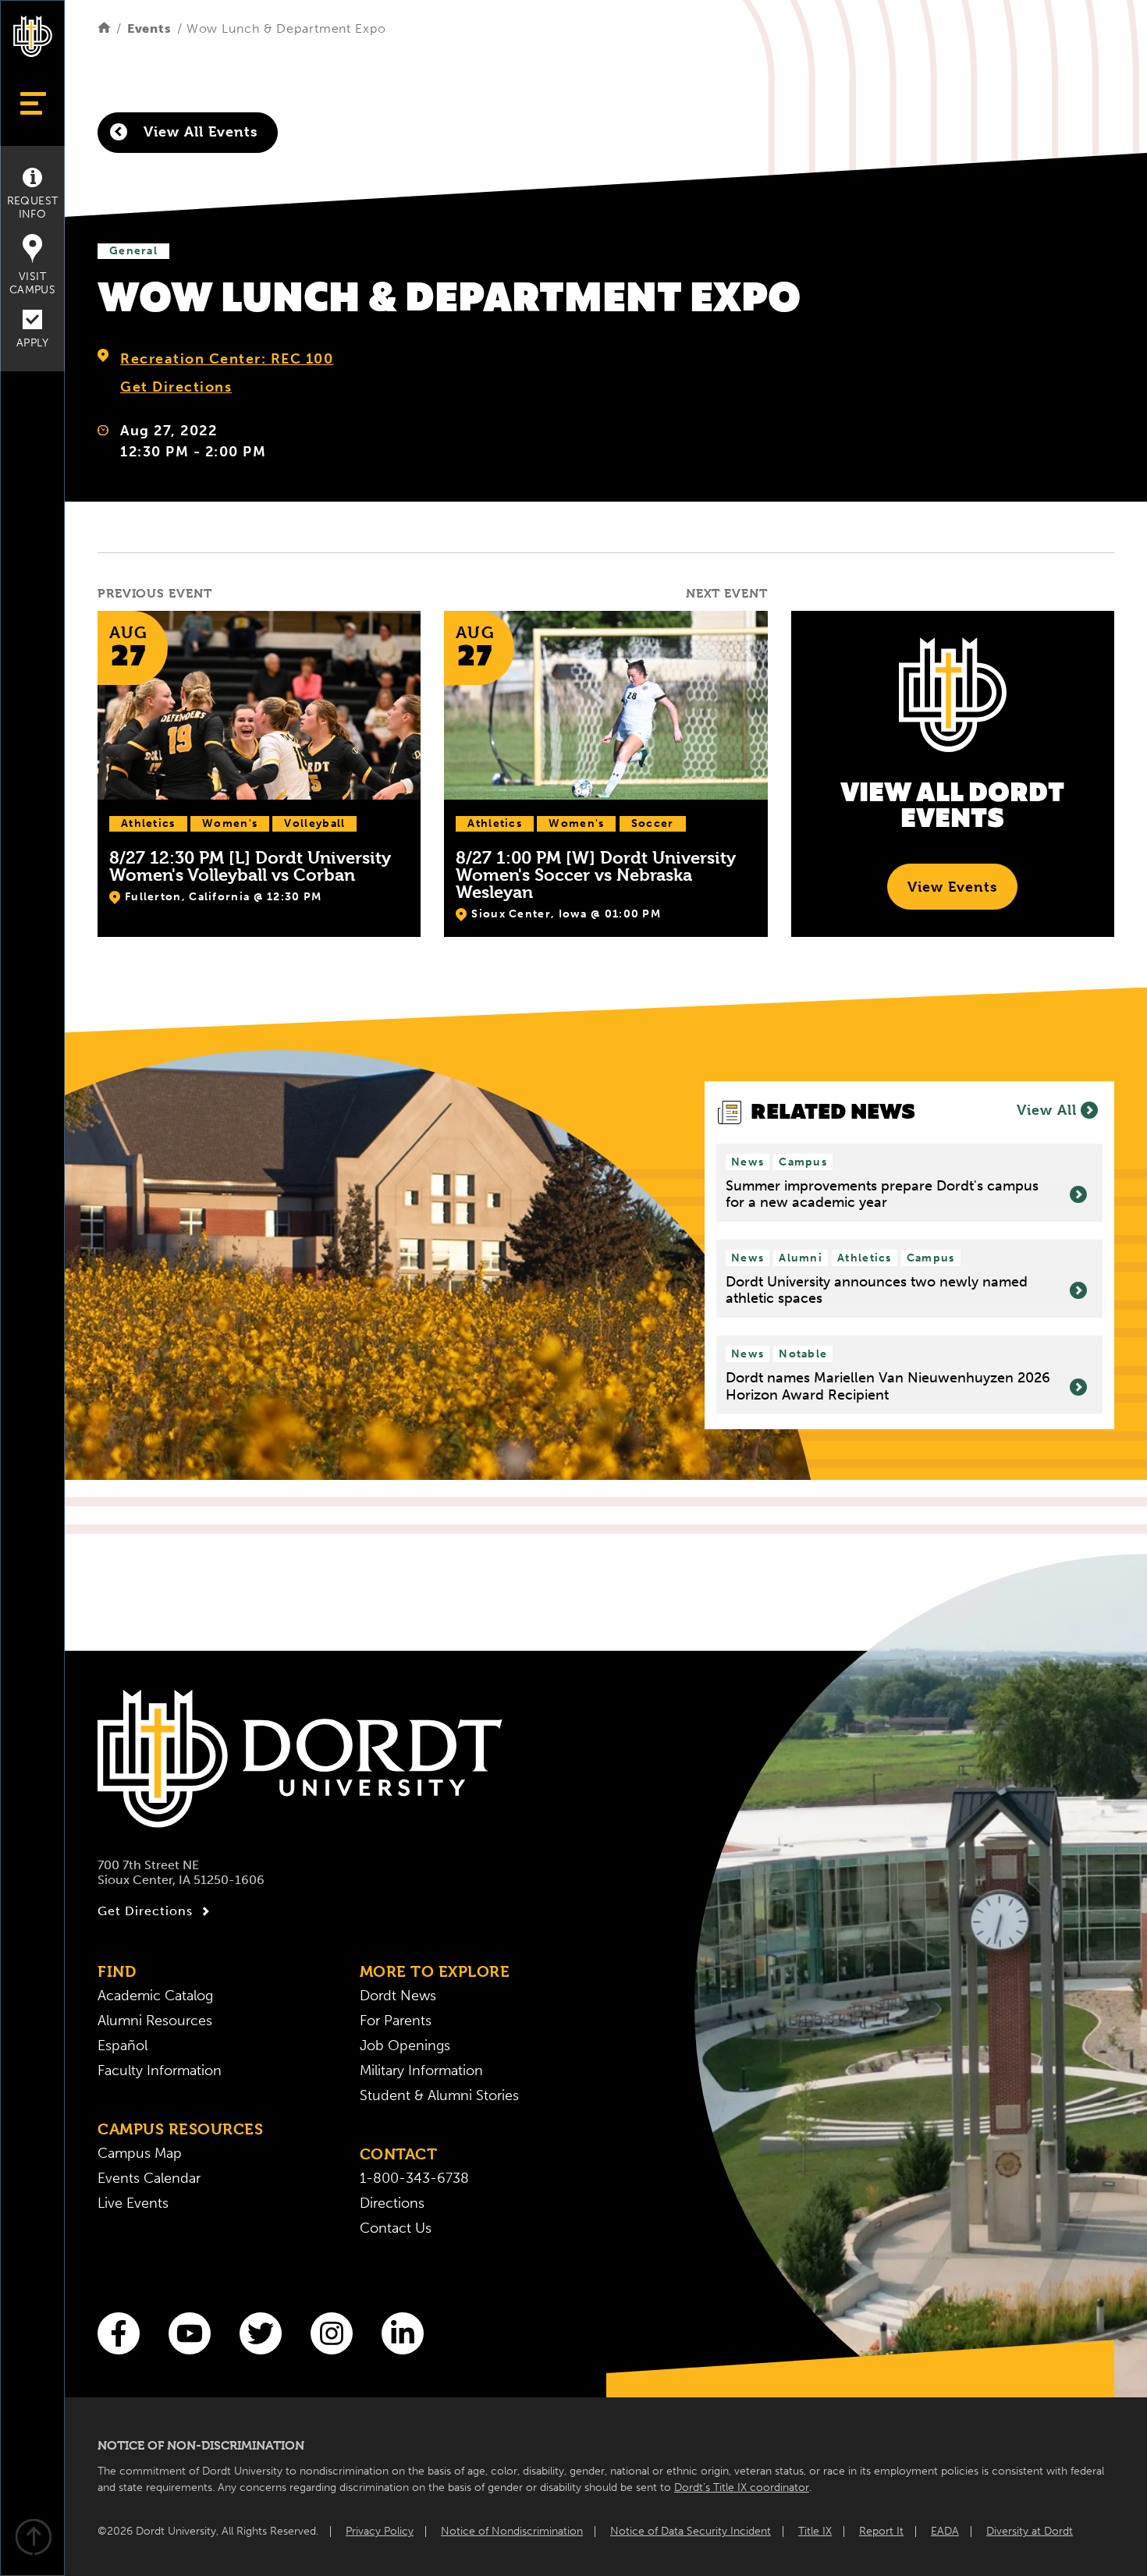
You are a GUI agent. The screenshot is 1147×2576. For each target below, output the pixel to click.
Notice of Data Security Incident (691, 2531)
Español (123, 2046)
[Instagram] (332, 2333)
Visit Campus (32, 283)
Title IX (815, 2531)
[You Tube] (190, 2333)
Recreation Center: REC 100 (227, 359)
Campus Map (140, 2153)
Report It (881, 2531)
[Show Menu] (32, 103)
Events (149, 28)
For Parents (396, 2021)
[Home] (104, 28)
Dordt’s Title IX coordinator (742, 2487)
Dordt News (398, 1996)
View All (1047, 1110)
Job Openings (405, 2046)
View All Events (198, 131)
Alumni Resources (155, 2021)
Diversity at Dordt (1030, 2531)
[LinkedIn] (403, 2333)
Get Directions (176, 387)
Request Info (33, 208)
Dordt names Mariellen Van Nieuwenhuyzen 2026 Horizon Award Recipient (888, 1387)
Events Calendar (149, 2178)
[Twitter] (261, 2333)
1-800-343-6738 (414, 2178)
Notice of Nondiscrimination (512, 2531)
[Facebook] (119, 2333)
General (133, 251)
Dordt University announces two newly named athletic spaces (877, 1291)
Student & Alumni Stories (439, 2095)
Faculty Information (160, 2070)
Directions (392, 2203)
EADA (945, 2531)
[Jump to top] (33, 2539)
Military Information (421, 2070)
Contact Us (396, 2228)
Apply (32, 343)
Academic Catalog (155, 1996)
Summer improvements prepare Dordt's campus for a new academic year (882, 1195)
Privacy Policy (380, 2531)
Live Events (133, 2203)
